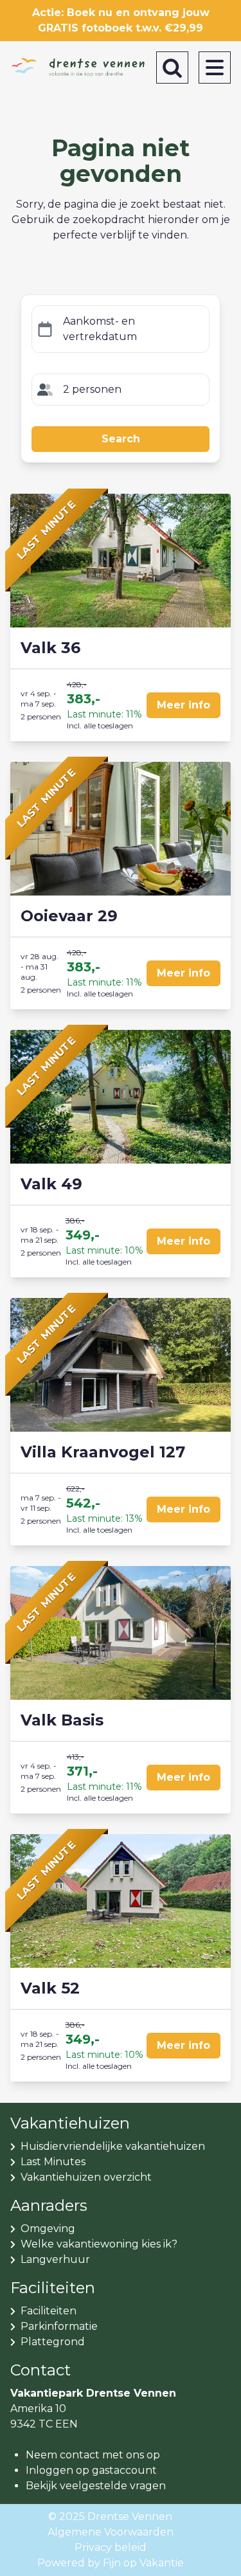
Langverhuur (55, 2259)
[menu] (215, 68)
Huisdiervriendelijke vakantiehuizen (113, 2146)
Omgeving (48, 2229)
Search (121, 439)
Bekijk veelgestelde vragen (96, 2486)
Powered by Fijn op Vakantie (111, 2563)
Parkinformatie (59, 2326)
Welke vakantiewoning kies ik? (99, 2244)
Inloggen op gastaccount (91, 2470)
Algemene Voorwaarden (111, 2532)
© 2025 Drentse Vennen (110, 2517)
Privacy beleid (111, 2547)
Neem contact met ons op (93, 2455)
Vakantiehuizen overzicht (86, 2177)
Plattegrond (53, 2342)
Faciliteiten (49, 2311)
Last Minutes (53, 2162)
